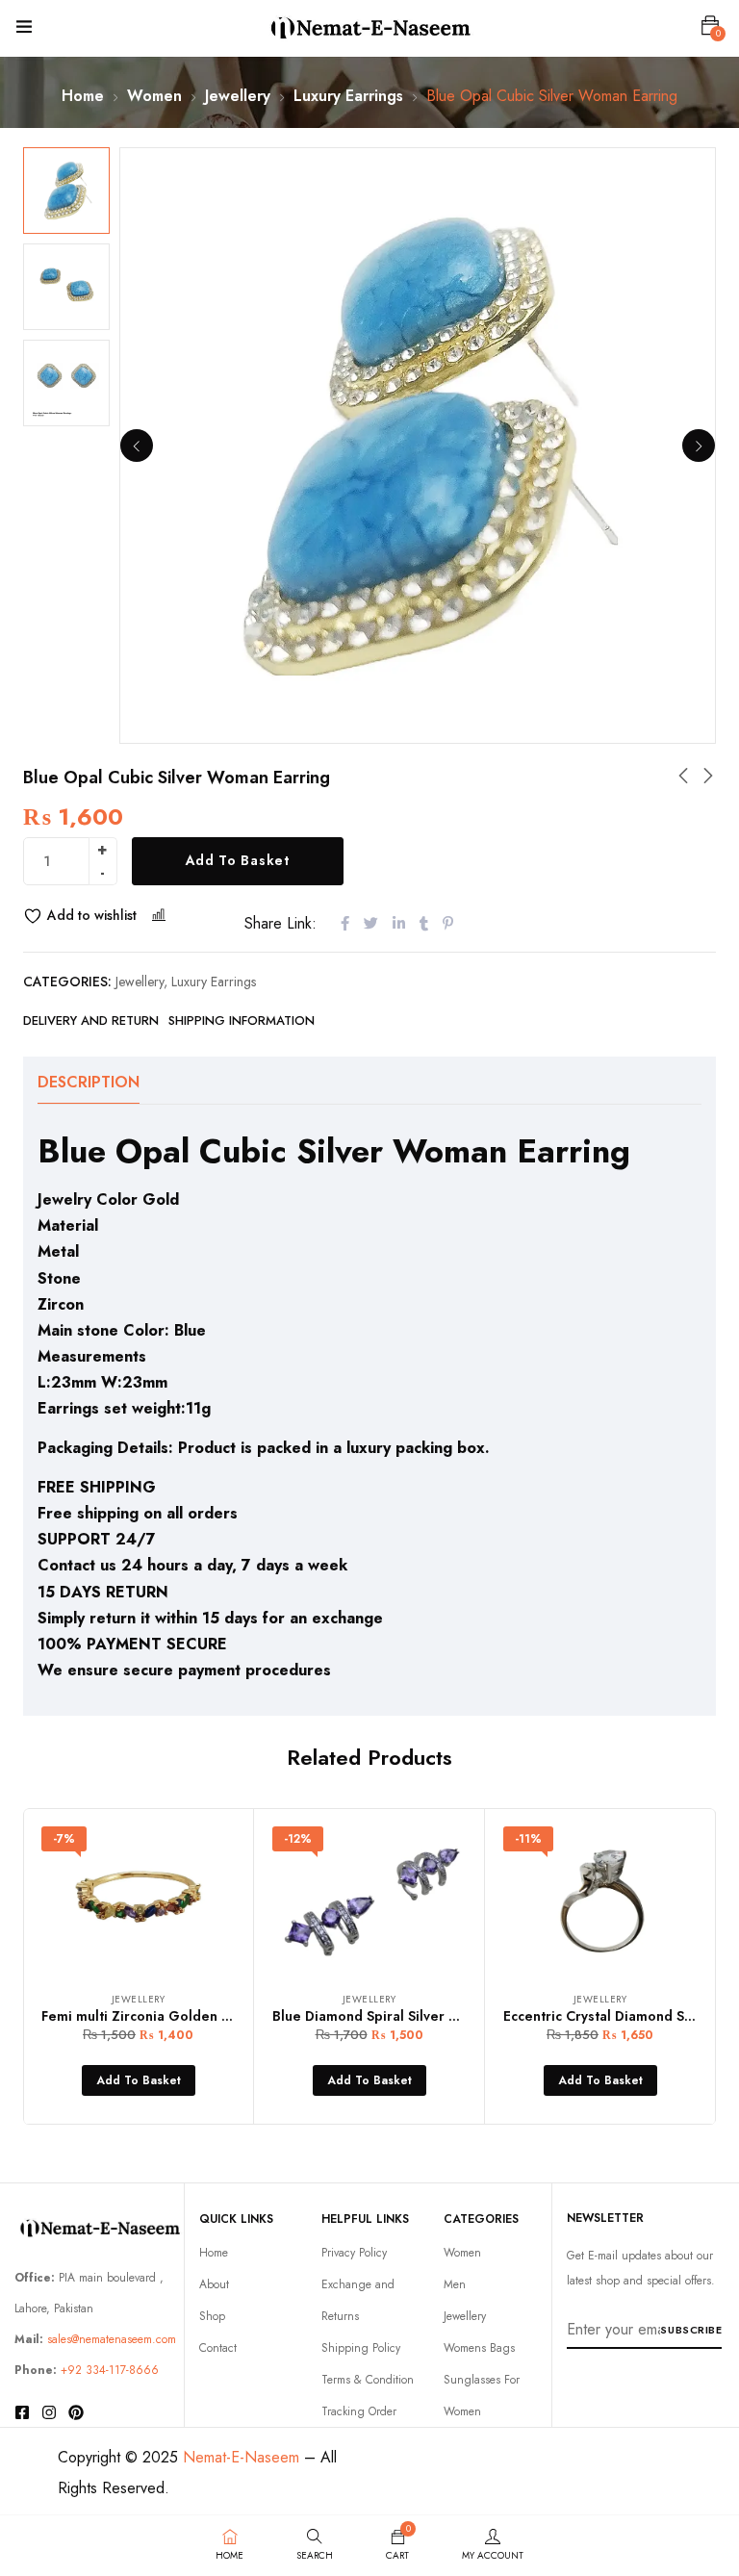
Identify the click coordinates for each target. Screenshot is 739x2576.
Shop (212, 2316)
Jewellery (238, 96)
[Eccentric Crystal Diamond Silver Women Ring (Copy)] (600, 1899)
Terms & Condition (368, 2380)
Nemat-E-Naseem (241, 2457)
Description (89, 1082)
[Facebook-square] (22, 2412)
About (214, 2284)
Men (455, 2284)
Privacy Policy (354, 2253)
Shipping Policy (361, 2348)
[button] (710, 26)
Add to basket (238, 860)
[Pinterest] (76, 2412)
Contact (218, 2348)
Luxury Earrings (348, 96)
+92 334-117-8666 (110, 2370)
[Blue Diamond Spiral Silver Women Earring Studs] (369, 1899)
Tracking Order (359, 2411)
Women (154, 96)
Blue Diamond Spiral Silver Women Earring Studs (431, 2016)
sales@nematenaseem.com (112, 2339)
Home (83, 96)
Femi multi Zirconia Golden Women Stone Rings (197, 2016)
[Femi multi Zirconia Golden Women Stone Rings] (138, 1899)
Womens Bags (479, 2348)
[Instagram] (49, 2412)
